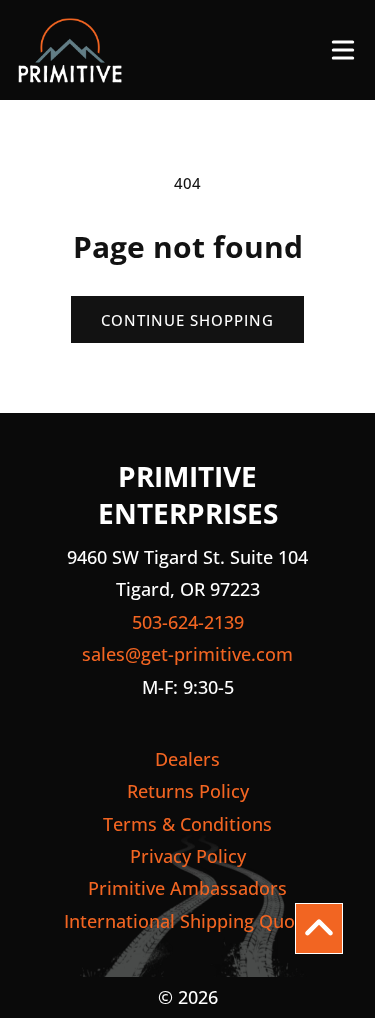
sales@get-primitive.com (187, 654)
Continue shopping (187, 320)
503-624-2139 (188, 622)
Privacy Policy (188, 856)
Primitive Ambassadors (187, 888)
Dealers (187, 759)
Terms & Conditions (187, 824)
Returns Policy (188, 791)
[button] (343, 50)
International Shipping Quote (188, 921)
